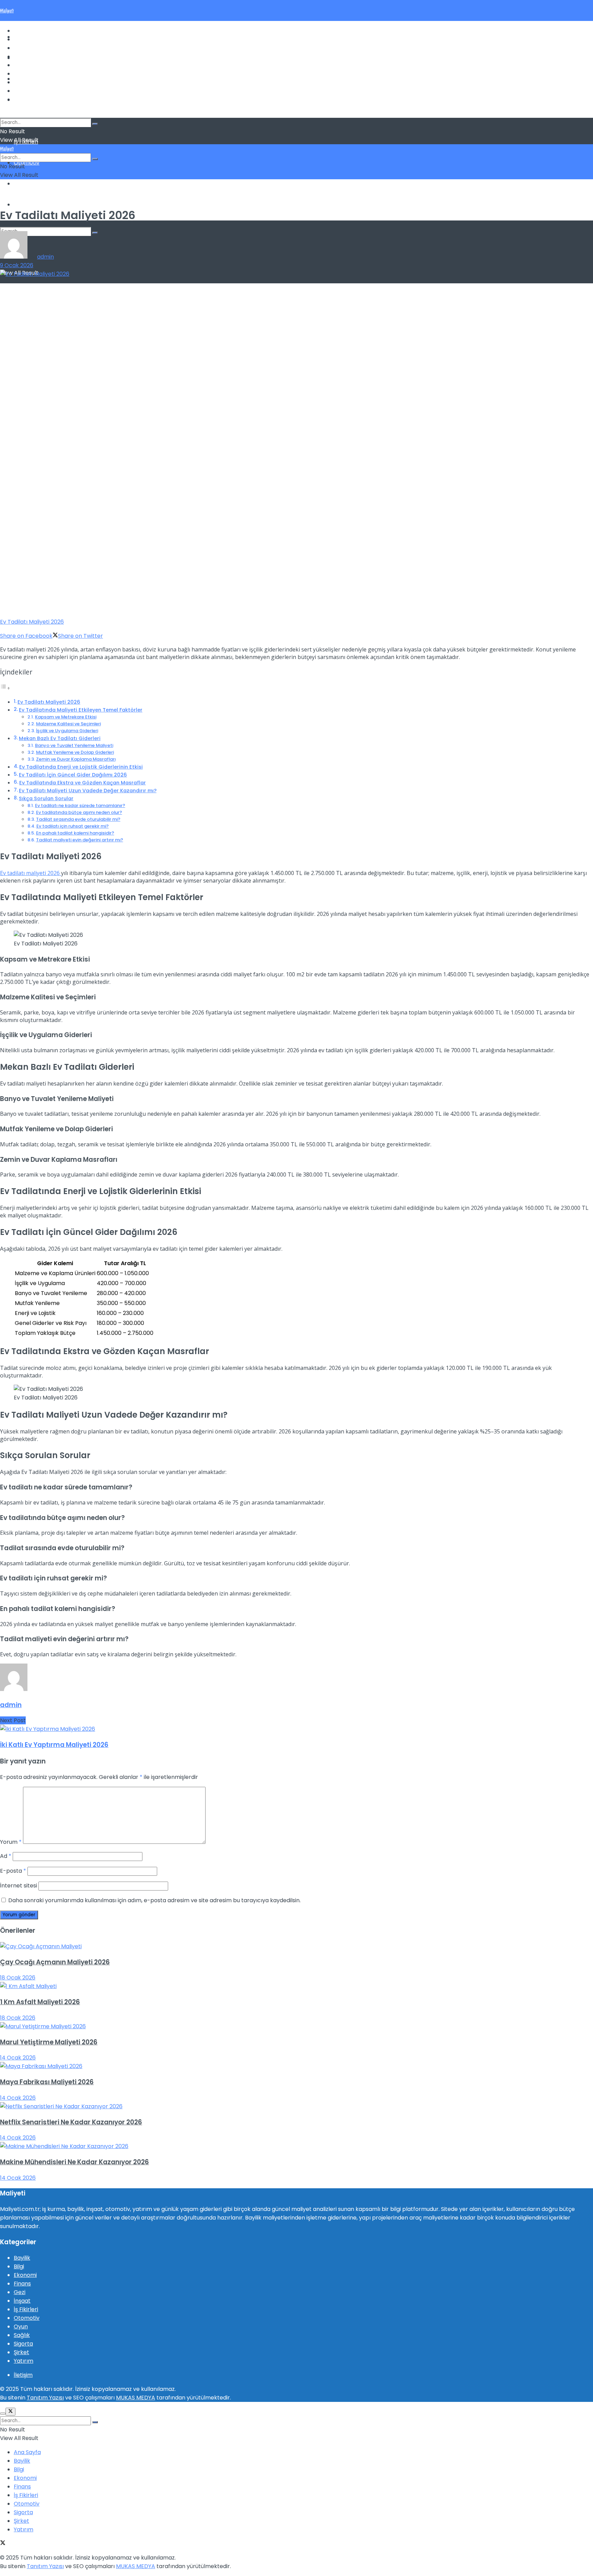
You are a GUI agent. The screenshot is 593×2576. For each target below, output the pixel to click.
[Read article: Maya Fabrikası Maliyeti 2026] (296, 2066)
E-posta (13, 1871)
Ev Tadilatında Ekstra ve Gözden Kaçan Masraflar (83, 783)
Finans (22, 39)
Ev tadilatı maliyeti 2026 (31, 873)
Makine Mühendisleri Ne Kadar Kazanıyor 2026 (74, 2162)
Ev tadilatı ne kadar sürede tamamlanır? (80, 805)
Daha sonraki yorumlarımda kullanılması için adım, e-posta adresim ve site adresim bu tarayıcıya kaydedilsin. (154, 1900)
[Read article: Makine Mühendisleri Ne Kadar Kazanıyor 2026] (296, 2146)
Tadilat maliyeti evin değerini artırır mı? (80, 840)
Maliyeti (7, 10)
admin (45, 257)
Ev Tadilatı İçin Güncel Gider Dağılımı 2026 (73, 775)
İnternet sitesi (19, 1886)
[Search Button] (95, 233)
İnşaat (22, 2301)
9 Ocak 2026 (17, 265)
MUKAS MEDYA (136, 2398)
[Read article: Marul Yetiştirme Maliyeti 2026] (296, 2026)
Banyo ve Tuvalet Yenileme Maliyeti (74, 745)
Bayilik (22, 65)
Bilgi (19, 48)
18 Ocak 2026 (18, 1978)
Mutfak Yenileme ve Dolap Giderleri (75, 752)
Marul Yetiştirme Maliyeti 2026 (49, 2042)
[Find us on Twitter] (3, 114)
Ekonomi (25, 56)
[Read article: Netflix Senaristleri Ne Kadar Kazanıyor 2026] (296, 2106)
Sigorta (23, 184)
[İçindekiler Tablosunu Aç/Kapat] (5, 688)
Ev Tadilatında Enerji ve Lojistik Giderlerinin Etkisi (81, 767)
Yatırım (24, 205)
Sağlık (22, 2335)
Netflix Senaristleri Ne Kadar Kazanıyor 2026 (71, 2122)
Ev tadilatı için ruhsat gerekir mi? (73, 826)
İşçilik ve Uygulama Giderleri (67, 731)
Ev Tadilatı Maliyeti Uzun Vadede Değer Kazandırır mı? (88, 791)
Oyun (21, 2327)
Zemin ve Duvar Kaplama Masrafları (76, 759)
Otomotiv (27, 163)
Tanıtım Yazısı (45, 2398)
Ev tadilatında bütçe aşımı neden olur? (79, 812)
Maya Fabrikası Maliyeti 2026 (47, 2082)
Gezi (20, 2292)
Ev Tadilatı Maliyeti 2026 (49, 702)
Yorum (11, 1842)
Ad (6, 1856)
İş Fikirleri (26, 74)
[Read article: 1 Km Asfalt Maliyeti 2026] (296, 1986)
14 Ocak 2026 (18, 2058)
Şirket (21, 2352)
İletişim (23, 2375)
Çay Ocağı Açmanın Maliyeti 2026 (55, 1962)
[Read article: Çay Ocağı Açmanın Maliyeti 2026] (296, 1946)
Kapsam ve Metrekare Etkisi (66, 717)
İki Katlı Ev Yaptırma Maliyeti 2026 (54, 1745)
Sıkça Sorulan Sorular (46, 798)
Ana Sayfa (27, 31)
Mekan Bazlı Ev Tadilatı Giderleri (60, 738)
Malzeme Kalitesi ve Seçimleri (68, 724)
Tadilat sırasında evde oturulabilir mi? (78, 819)
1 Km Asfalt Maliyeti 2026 (40, 2002)
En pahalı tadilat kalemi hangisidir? (75, 833)
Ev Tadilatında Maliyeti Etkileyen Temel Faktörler (81, 710)
